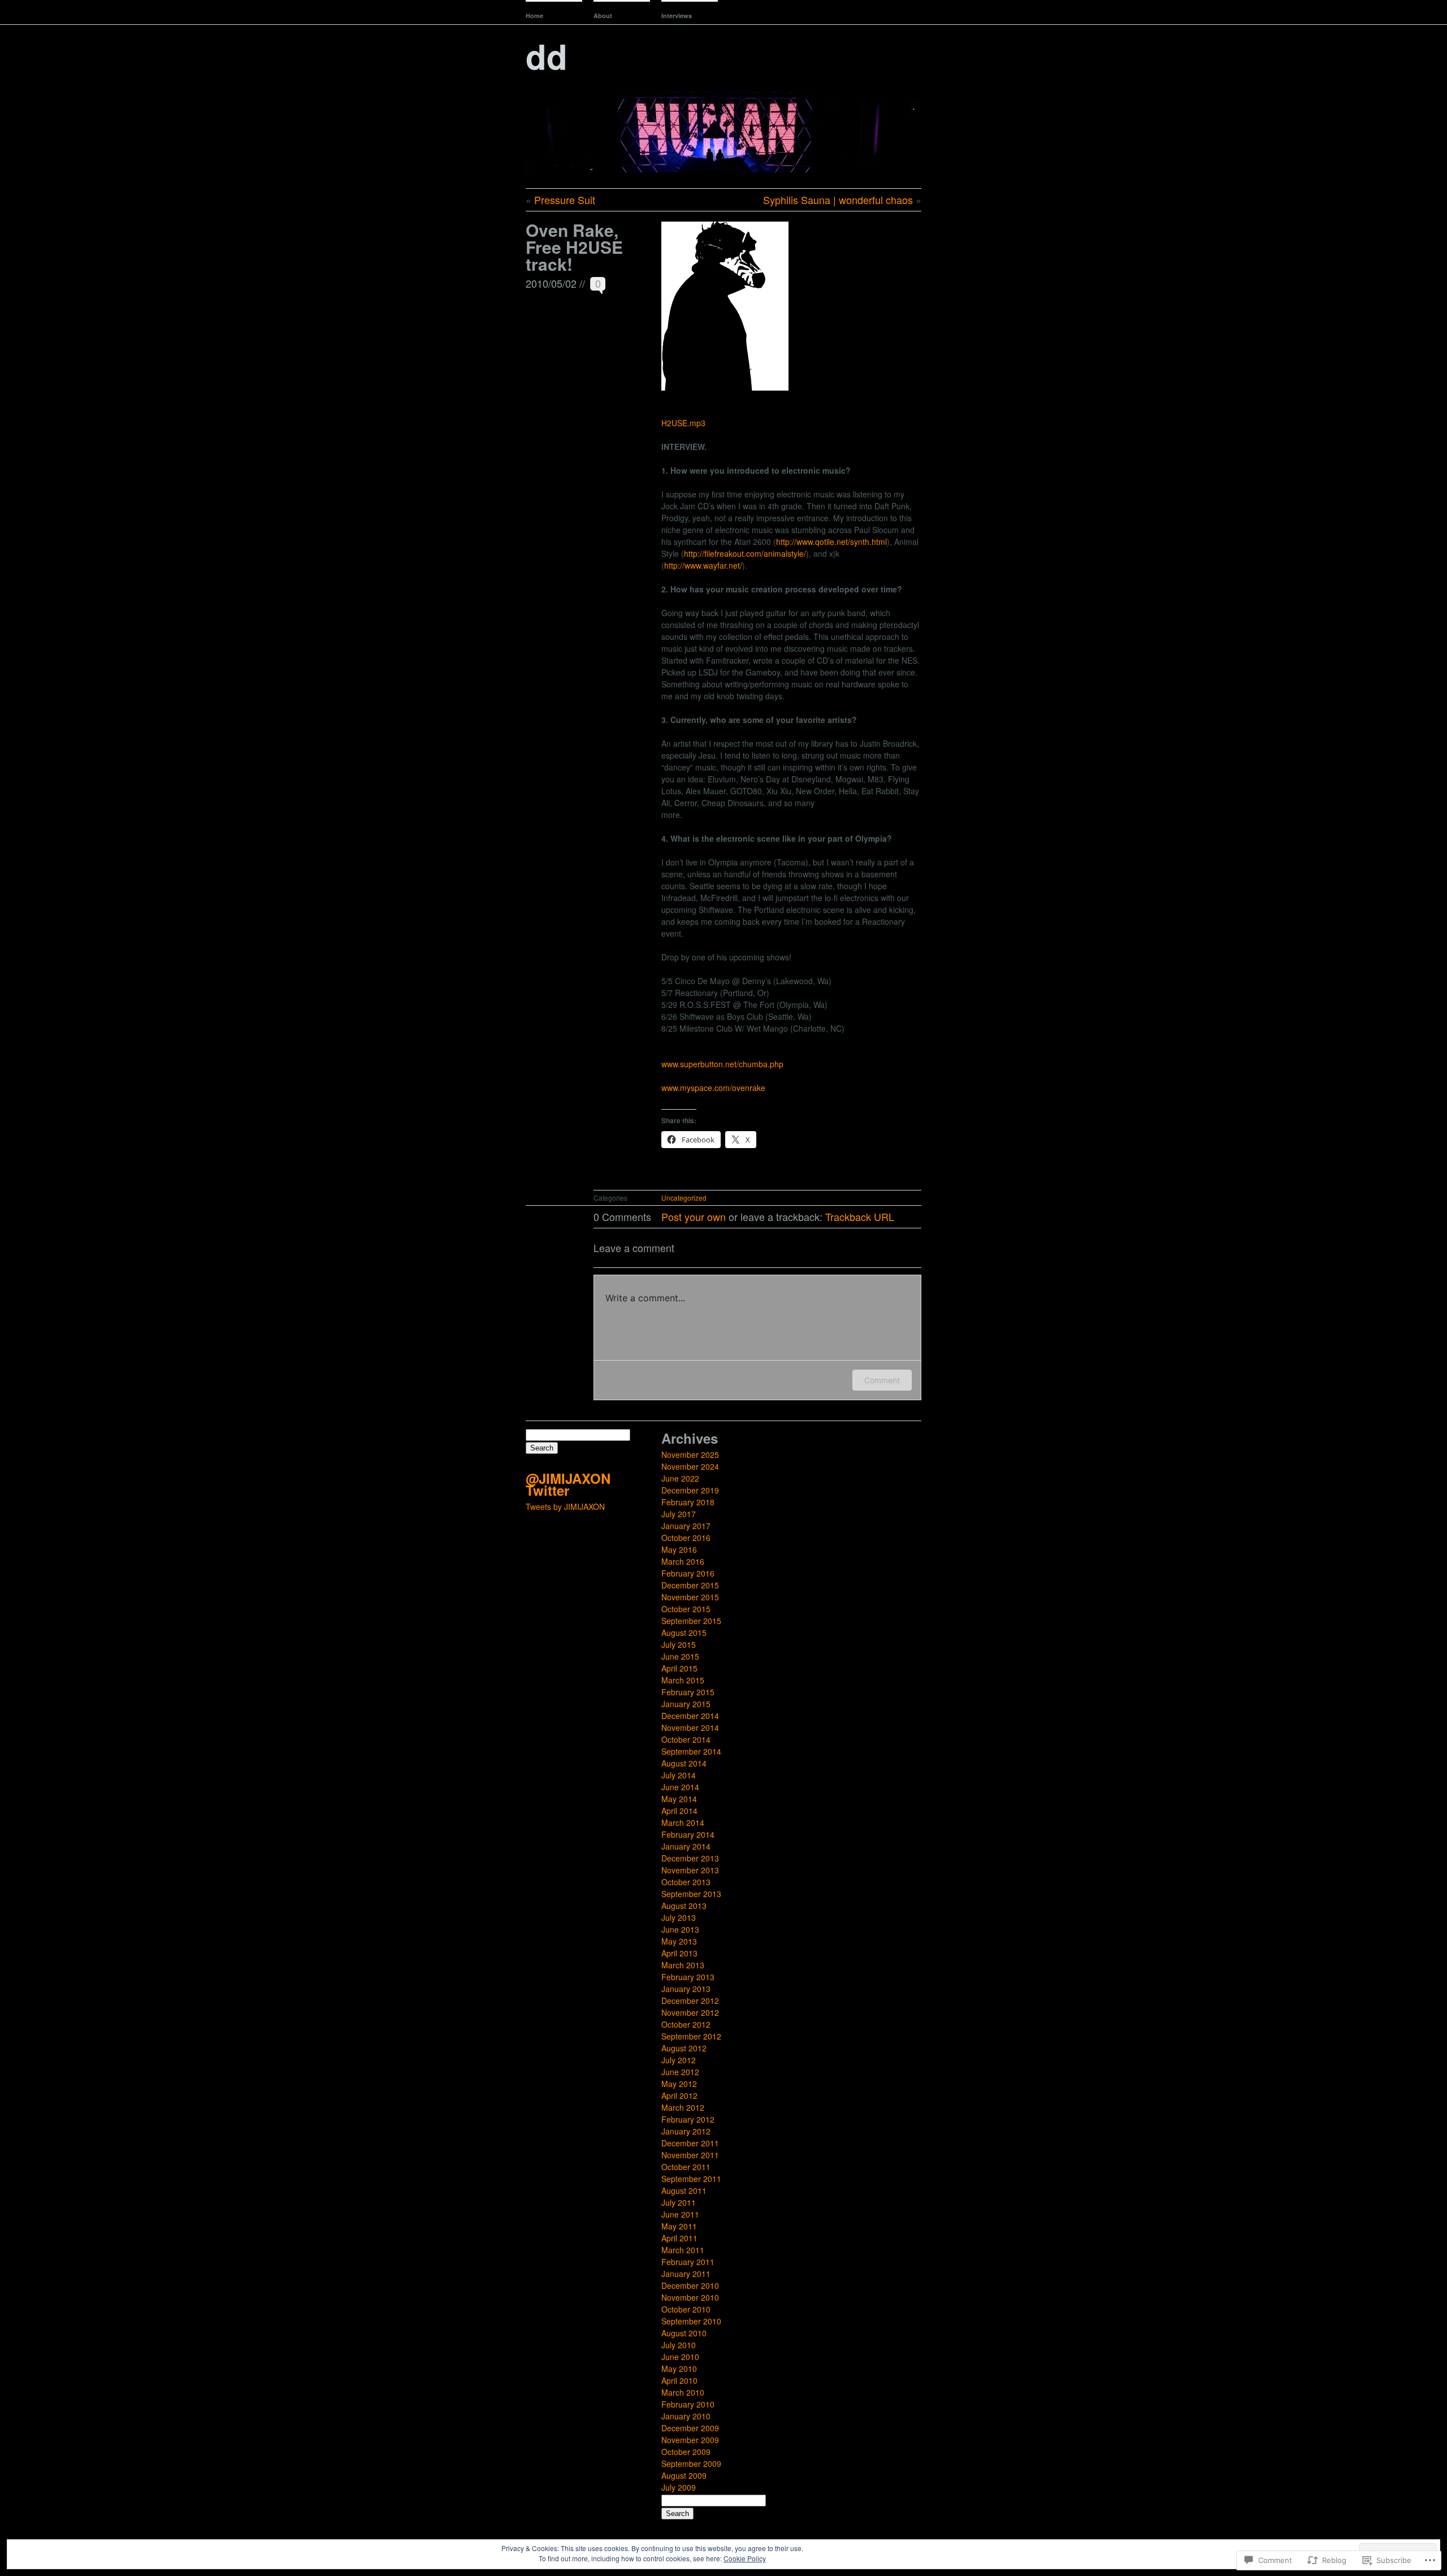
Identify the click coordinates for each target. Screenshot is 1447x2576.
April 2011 (679, 2238)
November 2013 (690, 1870)
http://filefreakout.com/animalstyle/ (745, 553)
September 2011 (691, 2179)
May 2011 (679, 2226)
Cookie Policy (745, 2558)
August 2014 (684, 1763)
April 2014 (679, 1811)
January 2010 (686, 2416)
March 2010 (683, 2392)
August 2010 (684, 2333)
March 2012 (683, 2107)
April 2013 (679, 1953)
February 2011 (688, 2262)
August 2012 (684, 2048)
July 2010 (679, 2345)
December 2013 (690, 1858)
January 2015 (686, 1704)
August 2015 (684, 1633)
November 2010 (690, 2297)
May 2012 (679, 2084)
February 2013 (688, 1977)
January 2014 (686, 1846)
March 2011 (683, 2250)
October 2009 (686, 2452)
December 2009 (690, 2428)
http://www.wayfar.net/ (703, 565)
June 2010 (680, 2357)
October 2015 (686, 1609)
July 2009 (679, 2487)
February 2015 (688, 1692)
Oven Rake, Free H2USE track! (574, 247)
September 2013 (691, 1894)
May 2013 (679, 1941)
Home (534, 16)
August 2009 (684, 2475)
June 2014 (680, 1787)
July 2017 (679, 1514)
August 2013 (684, 1906)
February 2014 (688, 1834)
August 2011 (684, 2190)
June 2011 (680, 2214)
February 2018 (688, 1502)
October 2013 (686, 1882)
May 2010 (679, 2369)
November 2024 (690, 1466)
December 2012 (690, 2001)
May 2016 (679, 1549)
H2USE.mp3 (683, 423)
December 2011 (690, 2143)
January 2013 (686, 1989)
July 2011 (679, 2202)
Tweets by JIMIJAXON (565, 1506)
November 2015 (690, 1597)
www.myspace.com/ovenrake (713, 1088)
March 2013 (683, 1965)
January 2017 (686, 1526)
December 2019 (690, 1490)
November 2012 (690, 2012)
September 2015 (691, 1621)
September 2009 (691, 2464)
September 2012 (691, 2036)
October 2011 (686, 2167)
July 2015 (679, 1644)
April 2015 (679, 1668)
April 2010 (679, 2380)
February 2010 (688, 2404)
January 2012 (686, 2131)
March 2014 (683, 1822)
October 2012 (686, 2024)
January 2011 (686, 2274)
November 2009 (690, 2440)
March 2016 (683, 1561)
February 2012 (688, 2119)
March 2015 (683, 1680)
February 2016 (688, 1573)
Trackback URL (860, 1216)
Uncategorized (684, 1198)
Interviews (677, 16)
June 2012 (680, 2072)
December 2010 (690, 2285)
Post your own (694, 1216)
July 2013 (679, 1917)
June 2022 (680, 1478)
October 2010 (686, 2309)
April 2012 (679, 2096)
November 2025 (690, 1454)
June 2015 (680, 1656)
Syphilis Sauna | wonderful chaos (838, 200)
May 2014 (679, 1799)
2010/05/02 (551, 283)
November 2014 (690, 1728)
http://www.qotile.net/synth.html (831, 542)
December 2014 (690, 1716)
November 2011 (690, 2155)
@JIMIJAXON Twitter (568, 1484)
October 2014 (686, 1739)
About (603, 16)
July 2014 (679, 1775)
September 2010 (691, 2321)
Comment (882, 1380)
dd (547, 55)
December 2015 (690, 1585)
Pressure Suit (565, 200)
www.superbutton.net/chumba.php (722, 1064)
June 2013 (680, 1929)
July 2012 (679, 2060)
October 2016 (686, 1538)
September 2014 (691, 1751)
